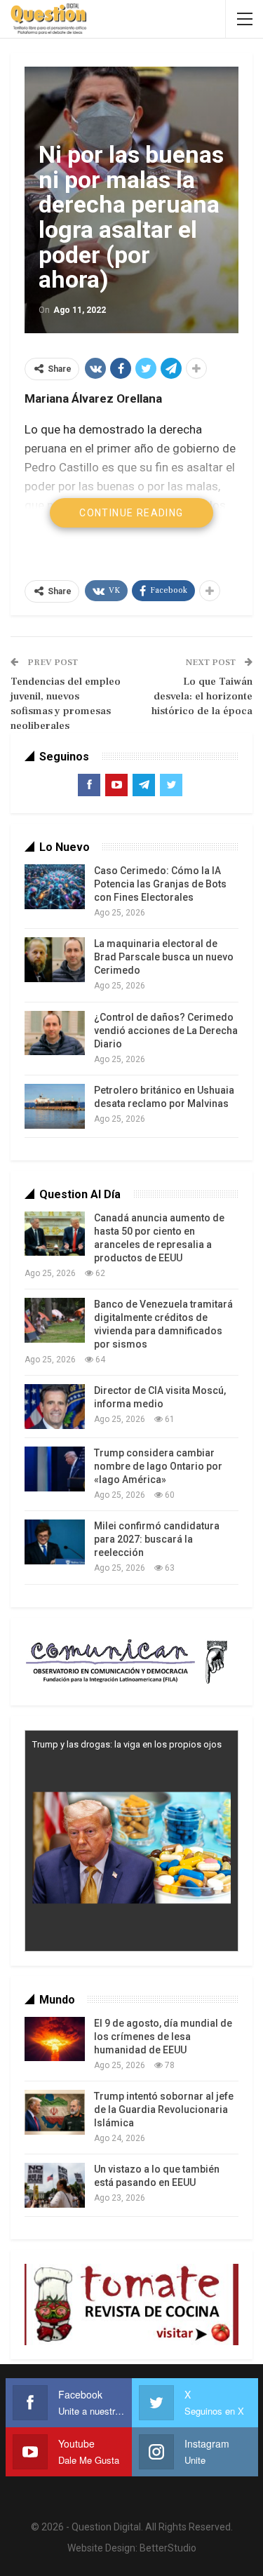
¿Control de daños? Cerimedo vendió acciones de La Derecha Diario (166, 1031)
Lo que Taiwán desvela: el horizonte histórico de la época (202, 696)
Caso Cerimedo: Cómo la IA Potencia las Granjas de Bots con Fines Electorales (160, 884)
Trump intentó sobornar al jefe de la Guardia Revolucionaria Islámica (164, 2109)
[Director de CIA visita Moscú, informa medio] (55, 1407)
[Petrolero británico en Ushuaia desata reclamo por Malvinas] (55, 1106)
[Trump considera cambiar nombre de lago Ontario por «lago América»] (55, 1469)
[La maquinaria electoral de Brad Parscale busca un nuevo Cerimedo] (55, 960)
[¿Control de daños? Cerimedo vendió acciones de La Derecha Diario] (55, 1033)
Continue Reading (131, 513)
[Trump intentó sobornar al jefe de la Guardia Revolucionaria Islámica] (55, 2112)
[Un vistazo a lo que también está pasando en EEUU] (55, 2185)
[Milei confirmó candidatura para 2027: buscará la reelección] (55, 1542)
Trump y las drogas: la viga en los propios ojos (127, 1744)
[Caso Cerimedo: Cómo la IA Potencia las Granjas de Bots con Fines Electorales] (55, 887)
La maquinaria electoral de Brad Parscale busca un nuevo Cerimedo (164, 957)
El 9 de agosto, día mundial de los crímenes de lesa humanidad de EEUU (163, 2037)
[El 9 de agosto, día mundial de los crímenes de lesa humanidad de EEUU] (55, 2039)
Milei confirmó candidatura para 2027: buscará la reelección (157, 1539)
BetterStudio (168, 2548)
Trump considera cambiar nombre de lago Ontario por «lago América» (158, 1466)
